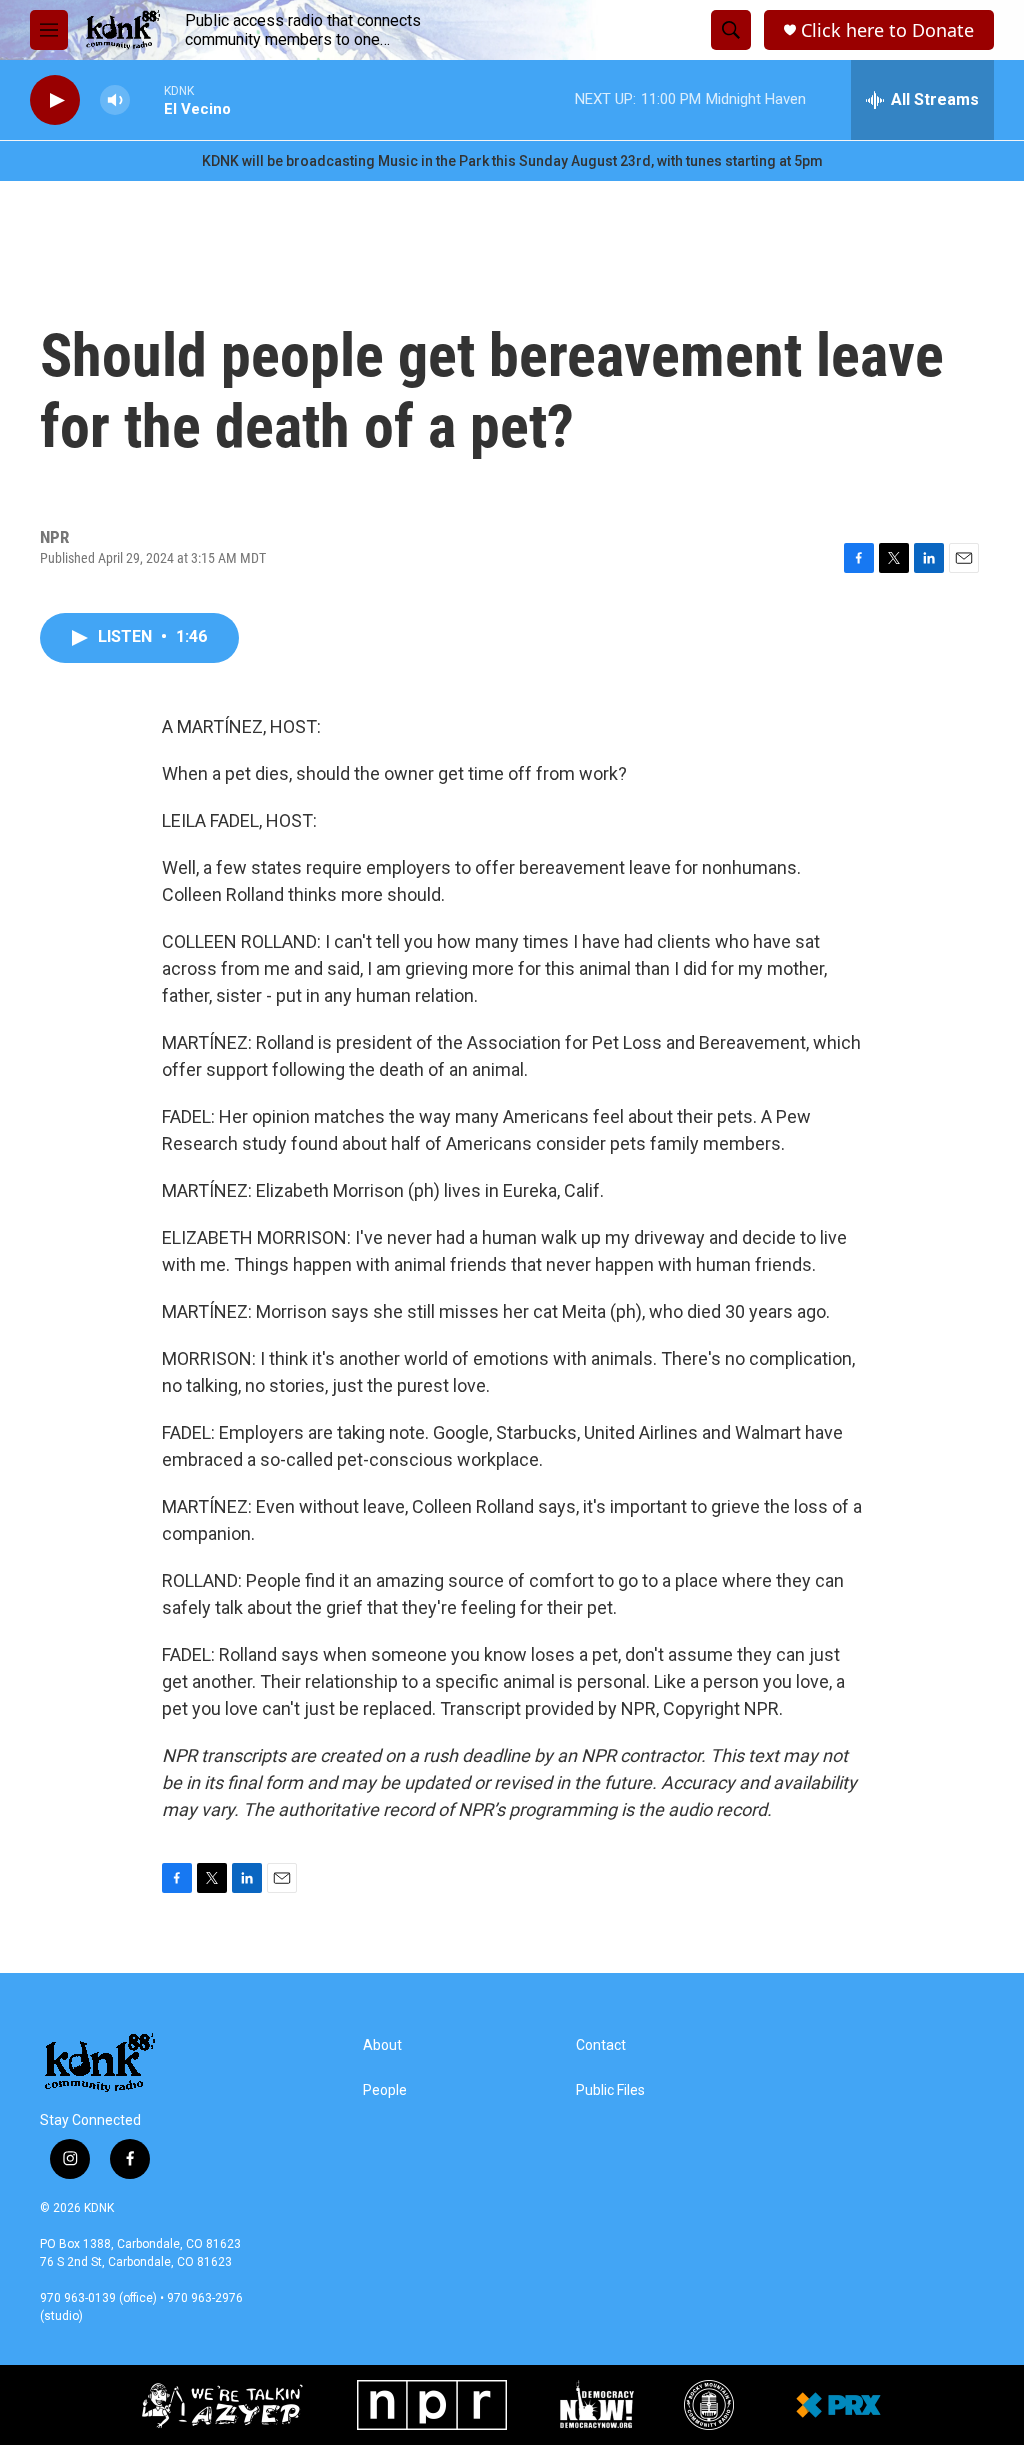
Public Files (610, 2090)
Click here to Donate (887, 30)
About (382, 2045)
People (385, 2090)
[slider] (147, 99)
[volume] (115, 100)
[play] (55, 100)
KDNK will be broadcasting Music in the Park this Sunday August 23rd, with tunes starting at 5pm (512, 161)
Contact (601, 2045)
